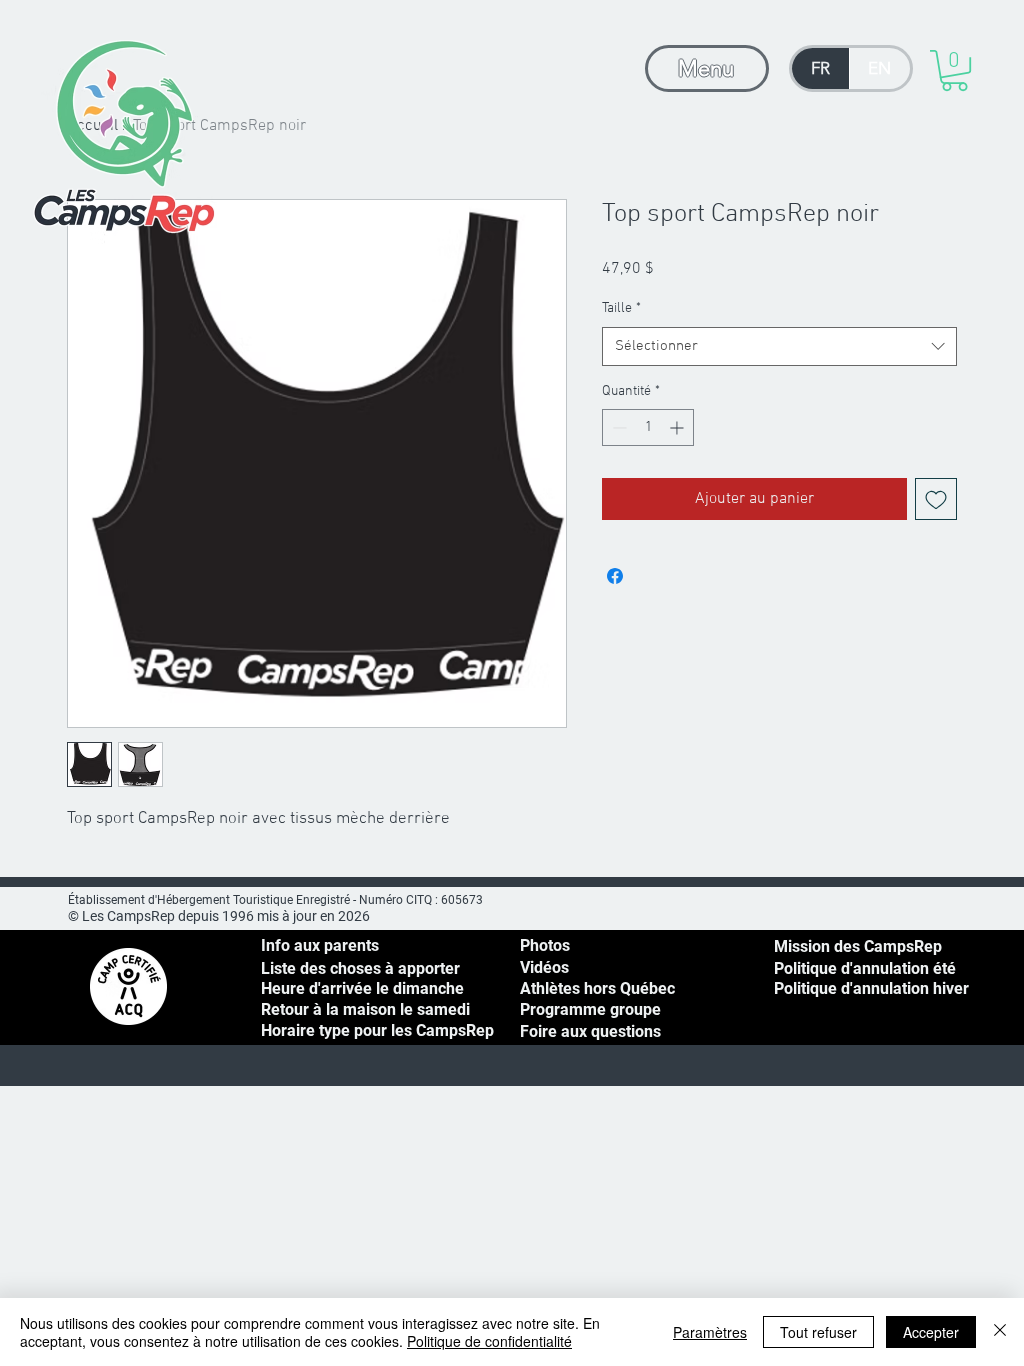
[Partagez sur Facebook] (615, 576)
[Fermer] (1000, 1332)
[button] (954, 70)
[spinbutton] (648, 427)
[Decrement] (617, 427)
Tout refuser (818, 1332)
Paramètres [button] (710, 1332)
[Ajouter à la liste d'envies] (936, 499)
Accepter (931, 1332)
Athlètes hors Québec (597, 988)
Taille (621, 308)
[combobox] (779, 346)
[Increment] (678, 427)
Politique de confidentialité (489, 1341)
